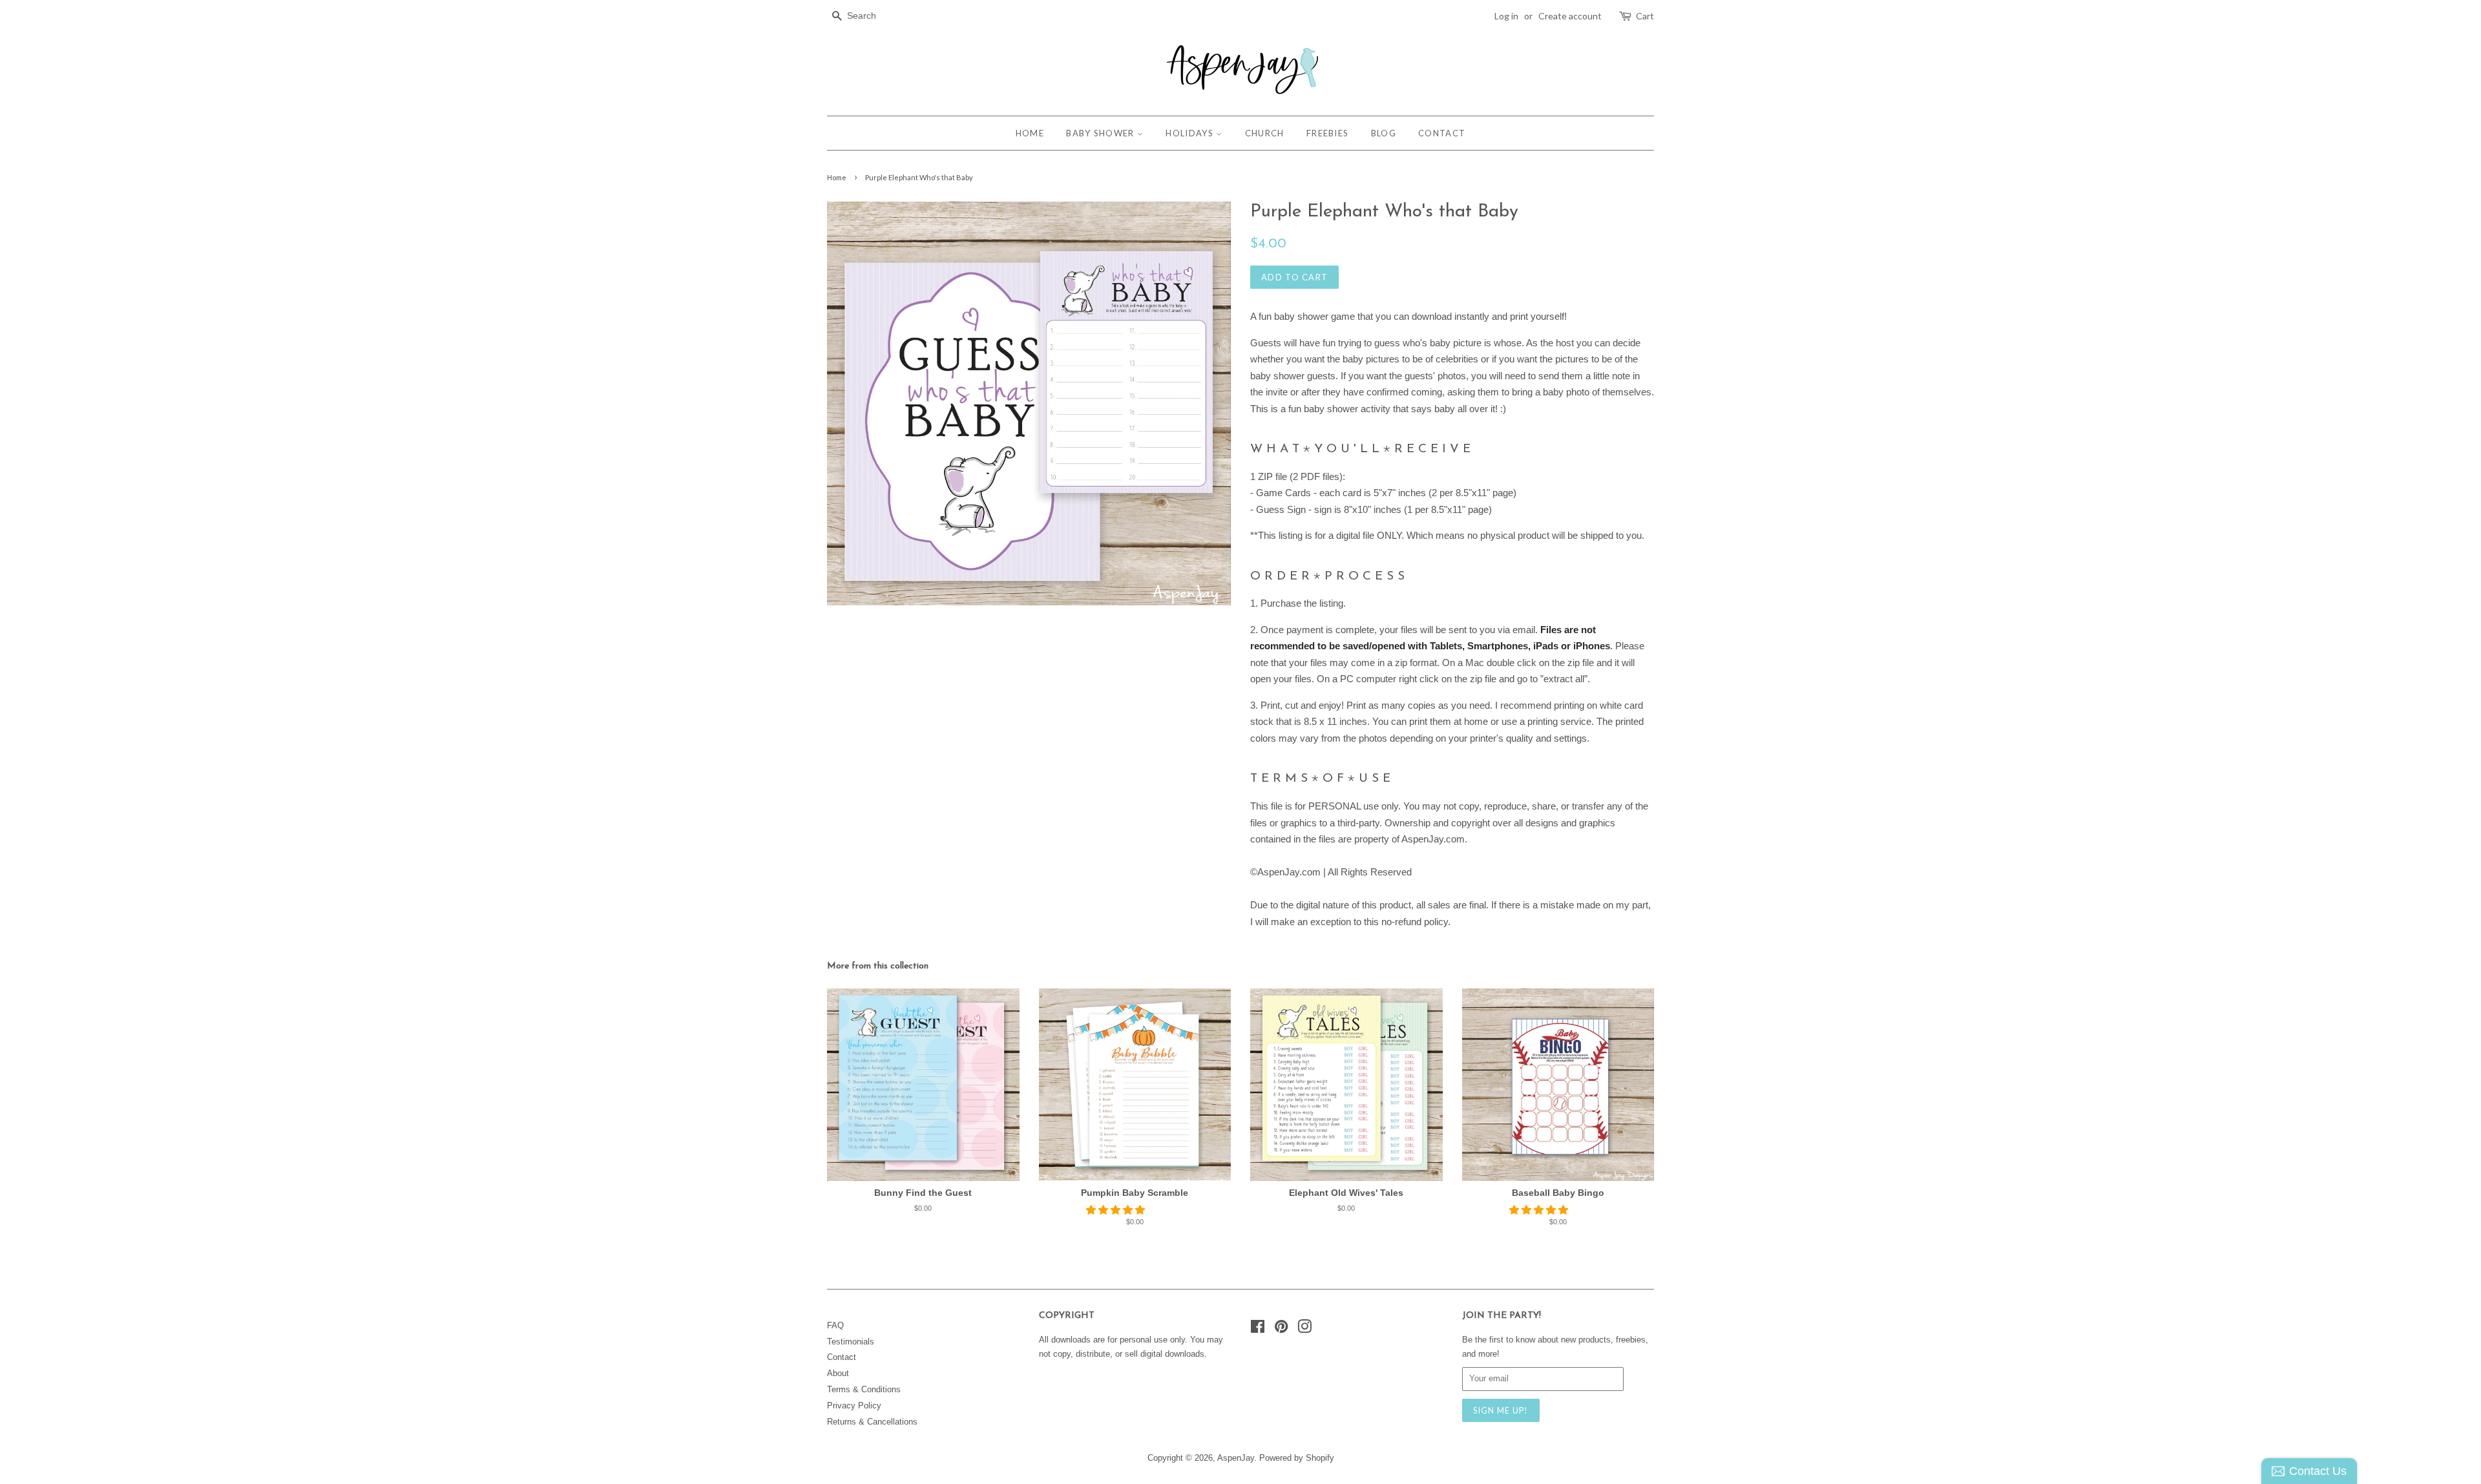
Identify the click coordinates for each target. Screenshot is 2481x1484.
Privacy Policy (854, 1406)
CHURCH (1265, 133)
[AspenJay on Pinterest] (1281, 1329)
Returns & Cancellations (872, 1422)
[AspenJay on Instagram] (1304, 1329)
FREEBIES (1327, 133)
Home (837, 177)
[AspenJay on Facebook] (1258, 1329)
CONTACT (1442, 133)
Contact (842, 1357)
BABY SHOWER (1102, 133)
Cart (1645, 16)
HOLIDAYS (1191, 133)
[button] (1117, 1210)
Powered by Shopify (1297, 1458)
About (838, 1373)
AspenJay (1236, 1458)
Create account (1570, 16)
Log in (1506, 16)
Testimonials (851, 1342)
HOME (1030, 133)
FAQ (835, 1325)
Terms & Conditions (864, 1389)
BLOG (1384, 133)
